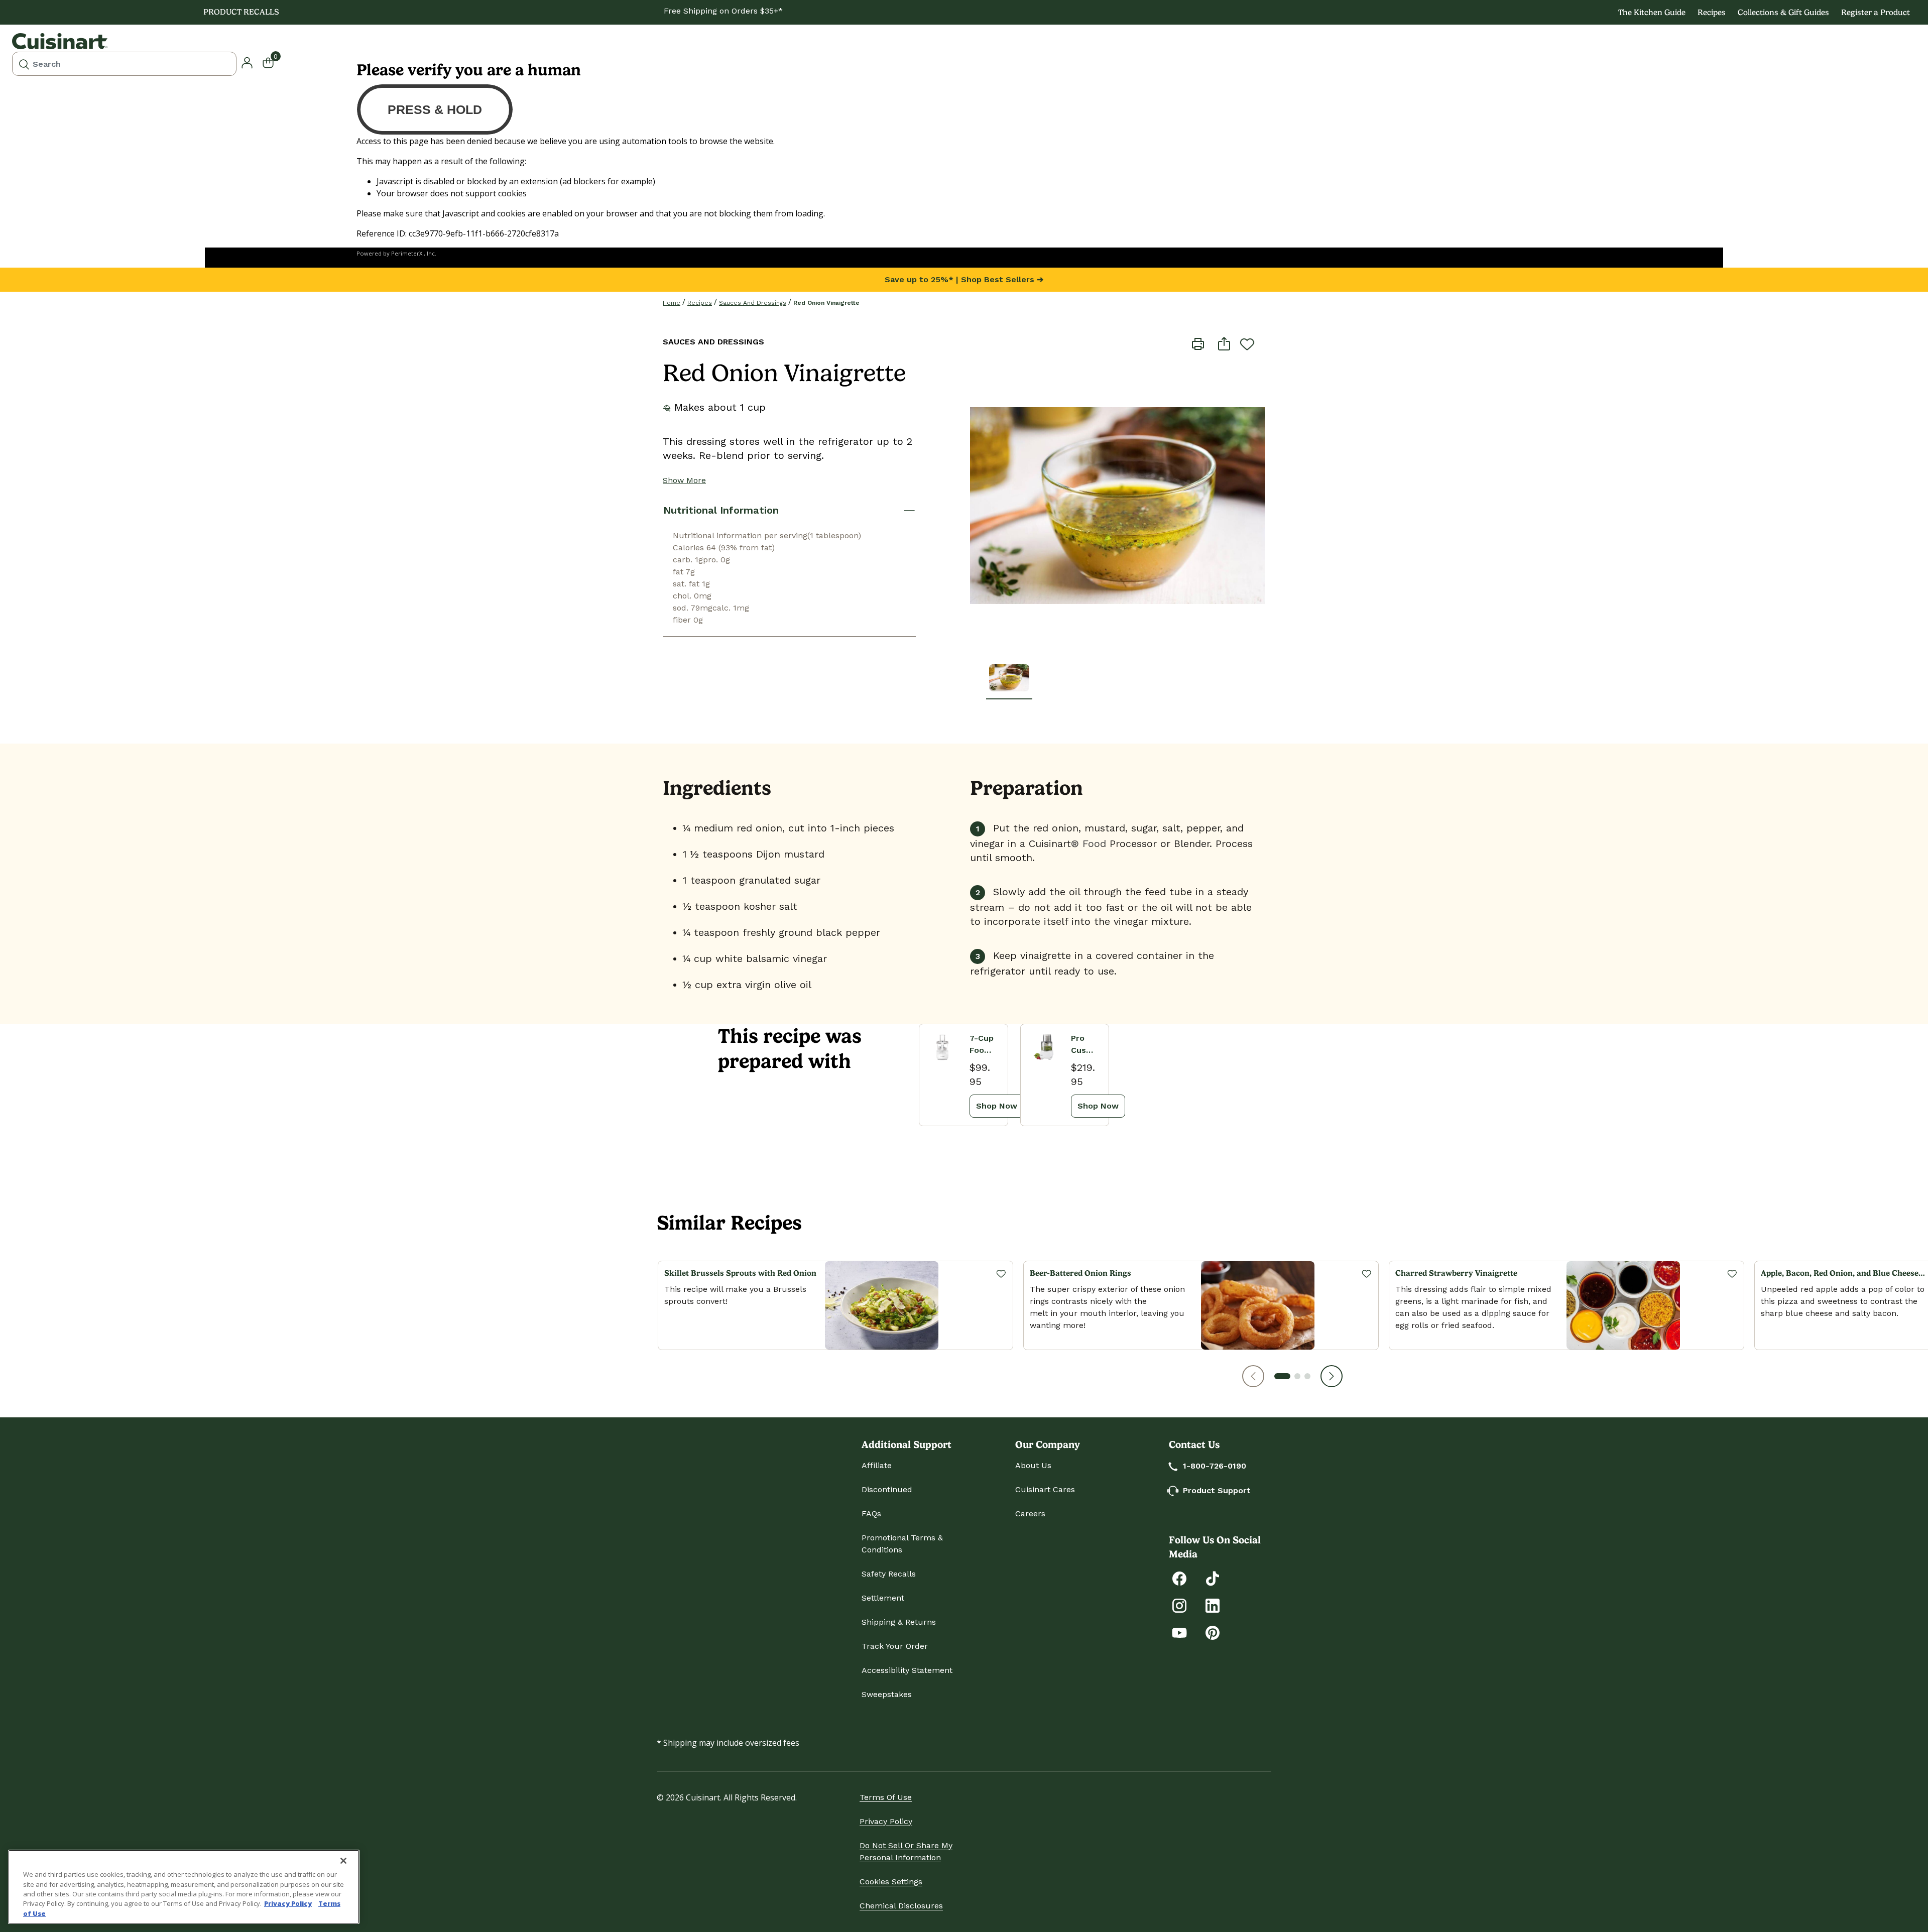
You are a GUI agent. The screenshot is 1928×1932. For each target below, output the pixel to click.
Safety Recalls (889, 1574)
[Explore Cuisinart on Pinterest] (1213, 1632)
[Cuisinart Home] (60, 41)
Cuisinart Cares (1045, 1489)
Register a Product (1876, 12)
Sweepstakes (887, 1694)
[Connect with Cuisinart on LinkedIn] (1213, 1605)
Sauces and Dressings (753, 303)
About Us (1033, 1465)
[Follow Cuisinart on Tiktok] (1213, 1578)
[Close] (343, 1861)
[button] (1253, 1376)
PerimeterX (407, 253)
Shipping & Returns (899, 1622)
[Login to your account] (247, 62)
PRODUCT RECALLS (241, 12)
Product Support (1217, 1490)
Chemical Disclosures (901, 1906)
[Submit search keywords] (24, 64)
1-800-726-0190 (1215, 1466)
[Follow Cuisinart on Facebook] (1179, 1578)
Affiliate (877, 1465)
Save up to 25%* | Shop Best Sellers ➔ (964, 279)
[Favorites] (1001, 1273)
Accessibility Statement (907, 1670)
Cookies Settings (891, 1882)
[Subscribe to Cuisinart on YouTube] (1179, 1632)
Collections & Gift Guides (1783, 12)
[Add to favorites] (1247, 344)
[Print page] (1198, 343)
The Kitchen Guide (1652, 12)
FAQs (871, 1514)
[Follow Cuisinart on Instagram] (1179, 1605)
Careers (1030, 1514)
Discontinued (887, 1489)
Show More (684, 480)
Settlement (883, 1598)
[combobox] (124, 64)
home (672, 303)
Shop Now (997, 1106)
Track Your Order (895, 1646)
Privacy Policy (886, 1821)
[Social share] (1224, 343)
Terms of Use (886, 1797)
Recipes (1712, 12)
